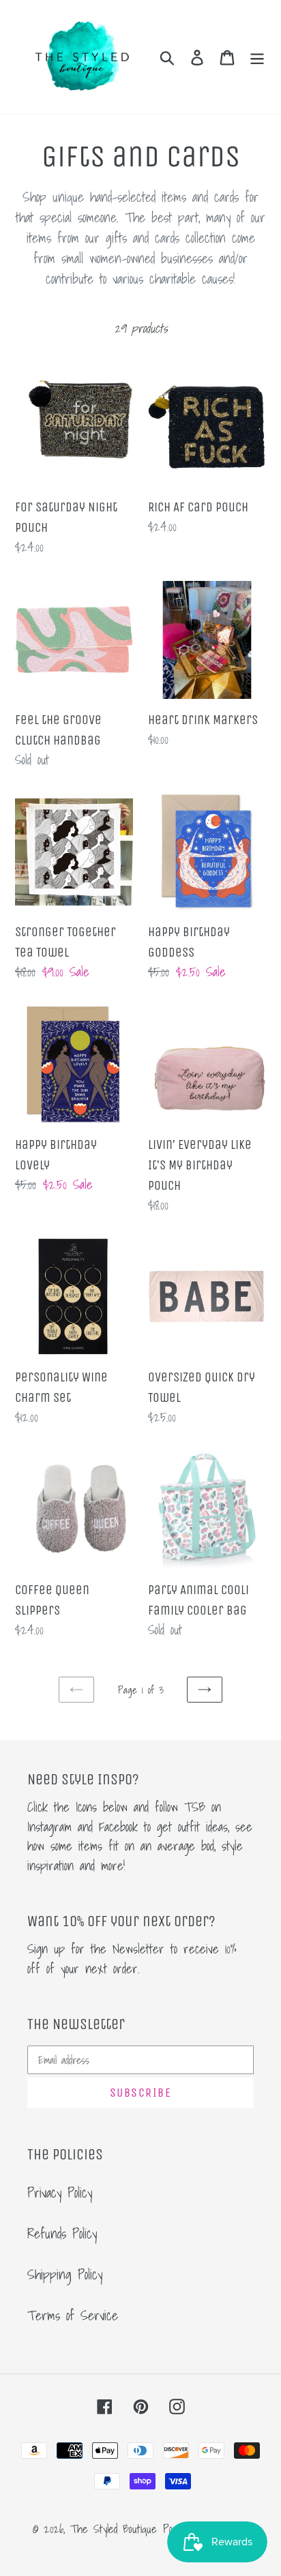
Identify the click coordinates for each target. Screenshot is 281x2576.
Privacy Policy (60, 2193)
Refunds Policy (62, 2234)
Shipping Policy (65, 2275)
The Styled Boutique (114, 2529)
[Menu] (257, 57)
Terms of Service (73, 2316)
